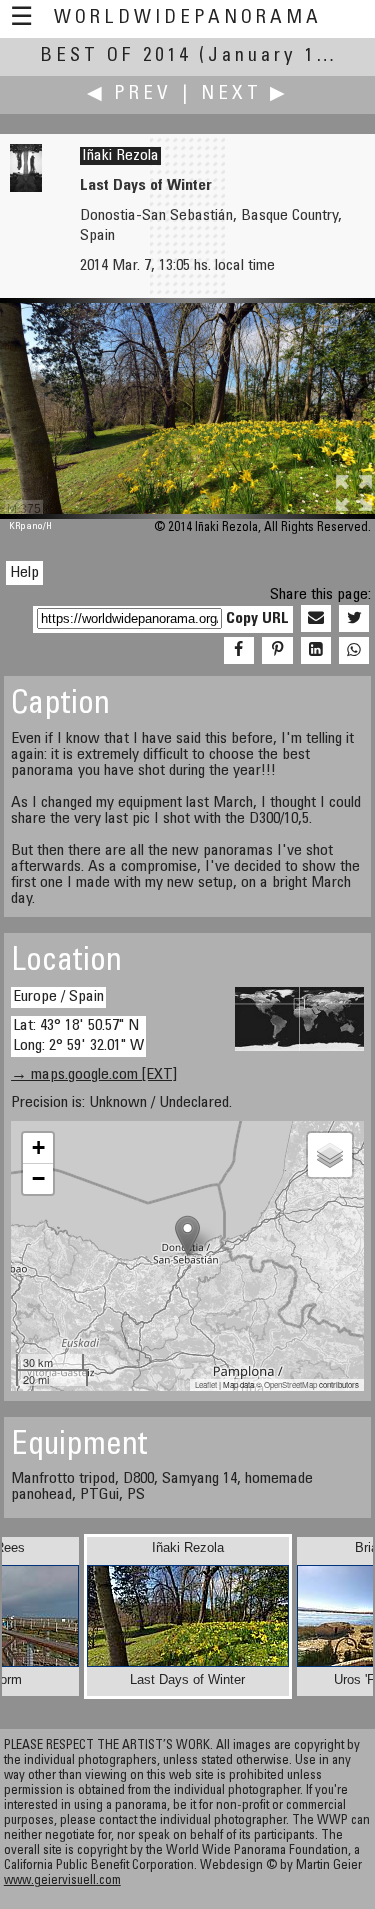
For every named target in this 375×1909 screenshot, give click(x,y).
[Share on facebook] (239, 651)
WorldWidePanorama (188, 18)
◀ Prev (129, 94)
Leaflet (206, 1384)
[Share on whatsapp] (354, 651)
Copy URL (257, 619)
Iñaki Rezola (120, 156)
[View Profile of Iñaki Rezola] (26, 188)
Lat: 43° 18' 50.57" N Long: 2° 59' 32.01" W (78, 1035)
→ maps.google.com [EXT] (94, 1075)
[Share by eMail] (316, 619)
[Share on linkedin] (316, 651)
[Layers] (330, 1155)
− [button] (38, 1178)
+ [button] (38, 1147)
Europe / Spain (58, 997)
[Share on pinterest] (277, 651)
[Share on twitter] (354, 619)
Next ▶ (245, 94)
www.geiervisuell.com (62, 1881)
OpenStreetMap (290, 1384)
